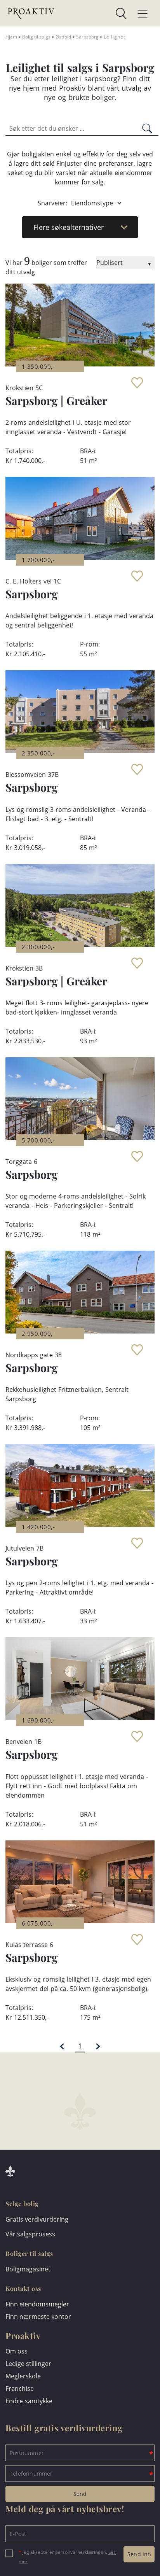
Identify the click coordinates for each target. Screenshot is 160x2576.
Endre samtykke (29, 2401)
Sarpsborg (87, 37)
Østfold (63, 37)
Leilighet (115, 37)
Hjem (11, 37)
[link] (91, 14)
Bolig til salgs (36, 37)
